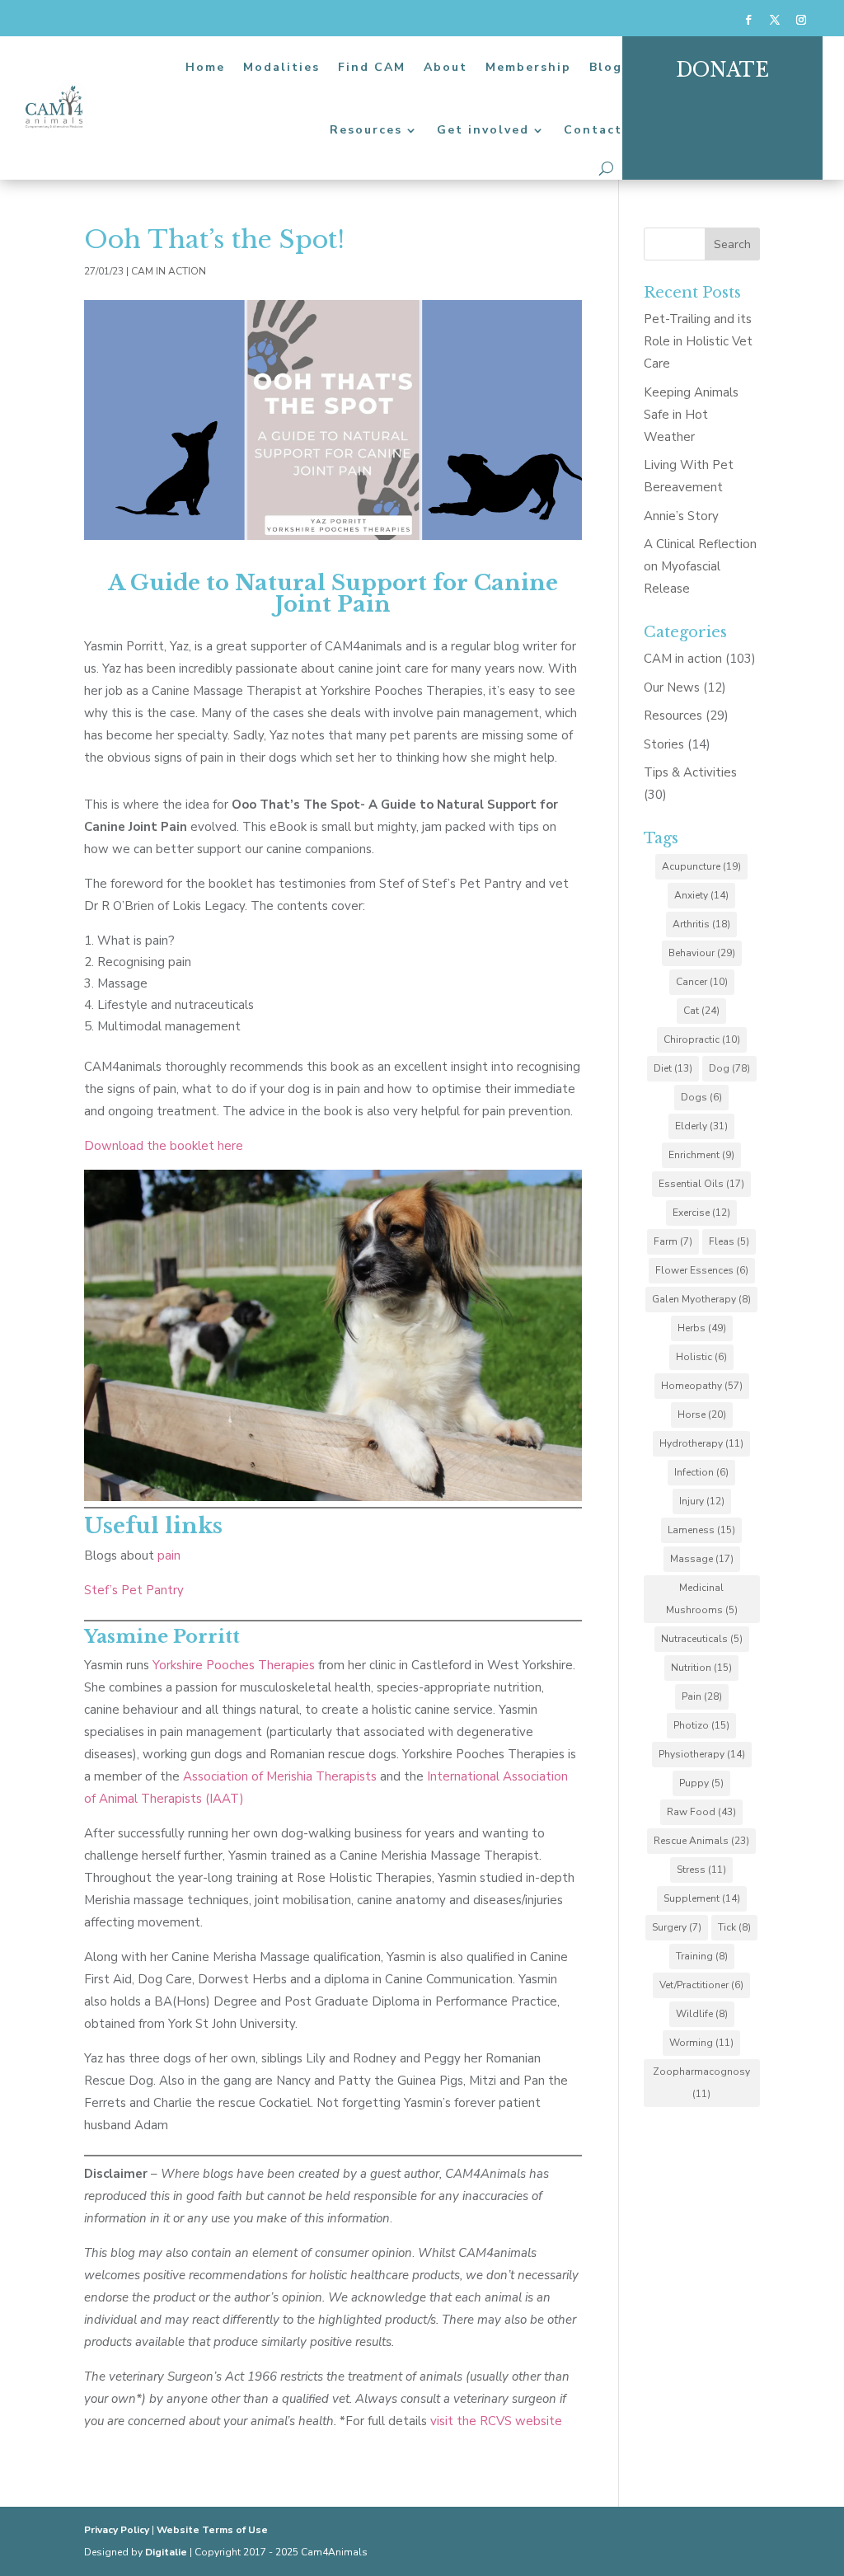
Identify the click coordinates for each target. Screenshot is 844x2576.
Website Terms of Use (212, 2530)
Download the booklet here (164, 1146)
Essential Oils (701, 1184)
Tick (734, 1927)
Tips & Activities (690, 772)
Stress (701, 1870)
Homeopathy (702, 1386)
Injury (702, 1501)
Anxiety (701, 895)
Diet (673, 1068)
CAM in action (169, 271)
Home (205, 67)
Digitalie (166, 2552)
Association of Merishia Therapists (280, 1776)
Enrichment (701, 1155)
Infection (701, 1472)
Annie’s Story (681, 516)
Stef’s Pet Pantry (134, 1590)
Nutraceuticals (702, 1639)
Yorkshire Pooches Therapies (234, 1665)
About (445, 67)
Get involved (483, 130)
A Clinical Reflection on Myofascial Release (700, 566)
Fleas (729, 1241)
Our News (672, 687)
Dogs (701, 1097)
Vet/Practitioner (701, 1985)
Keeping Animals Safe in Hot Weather (691, 415)
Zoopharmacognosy (701, 2083)
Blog (606, 67)
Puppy (701, 1783)
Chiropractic (702, 1039)
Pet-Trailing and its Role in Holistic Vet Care (698, 341)
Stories (664, 744)
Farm (673, 1241)
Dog (729, 1068)
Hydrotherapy (701, 1443)
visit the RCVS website (496, 2421)
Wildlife (702, 2014)
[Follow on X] (775, 20)
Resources (366, 130)
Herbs (702, 1328)
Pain (702, 1696)
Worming (701, 2043)
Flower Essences (702, 1270)
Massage (702, 1559)
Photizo (701, 1725)
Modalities (281, 67)
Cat (701, 1011)
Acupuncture (701, 866)
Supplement (702, 1898)
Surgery (677, 1927)
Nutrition (701, 1668)
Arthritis (701, 924)
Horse (702, 1415)
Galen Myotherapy (701, 1299)
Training (702, 1956)
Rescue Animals (701, 1841)
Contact (593, 130)
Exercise (701, 1213)
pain (167, 1555)
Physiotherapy (702, 1754)
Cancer (702, 982)
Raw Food (701, 1812)
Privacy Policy (117, 2530)
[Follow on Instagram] (801, 20)
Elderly (701, 1126)
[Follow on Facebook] (748, 20)
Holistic (701, 1357)
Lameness (701, 1530)
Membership (528, 67)
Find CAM (372, 67)
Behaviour (702, 953)
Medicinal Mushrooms (702, 1599)
